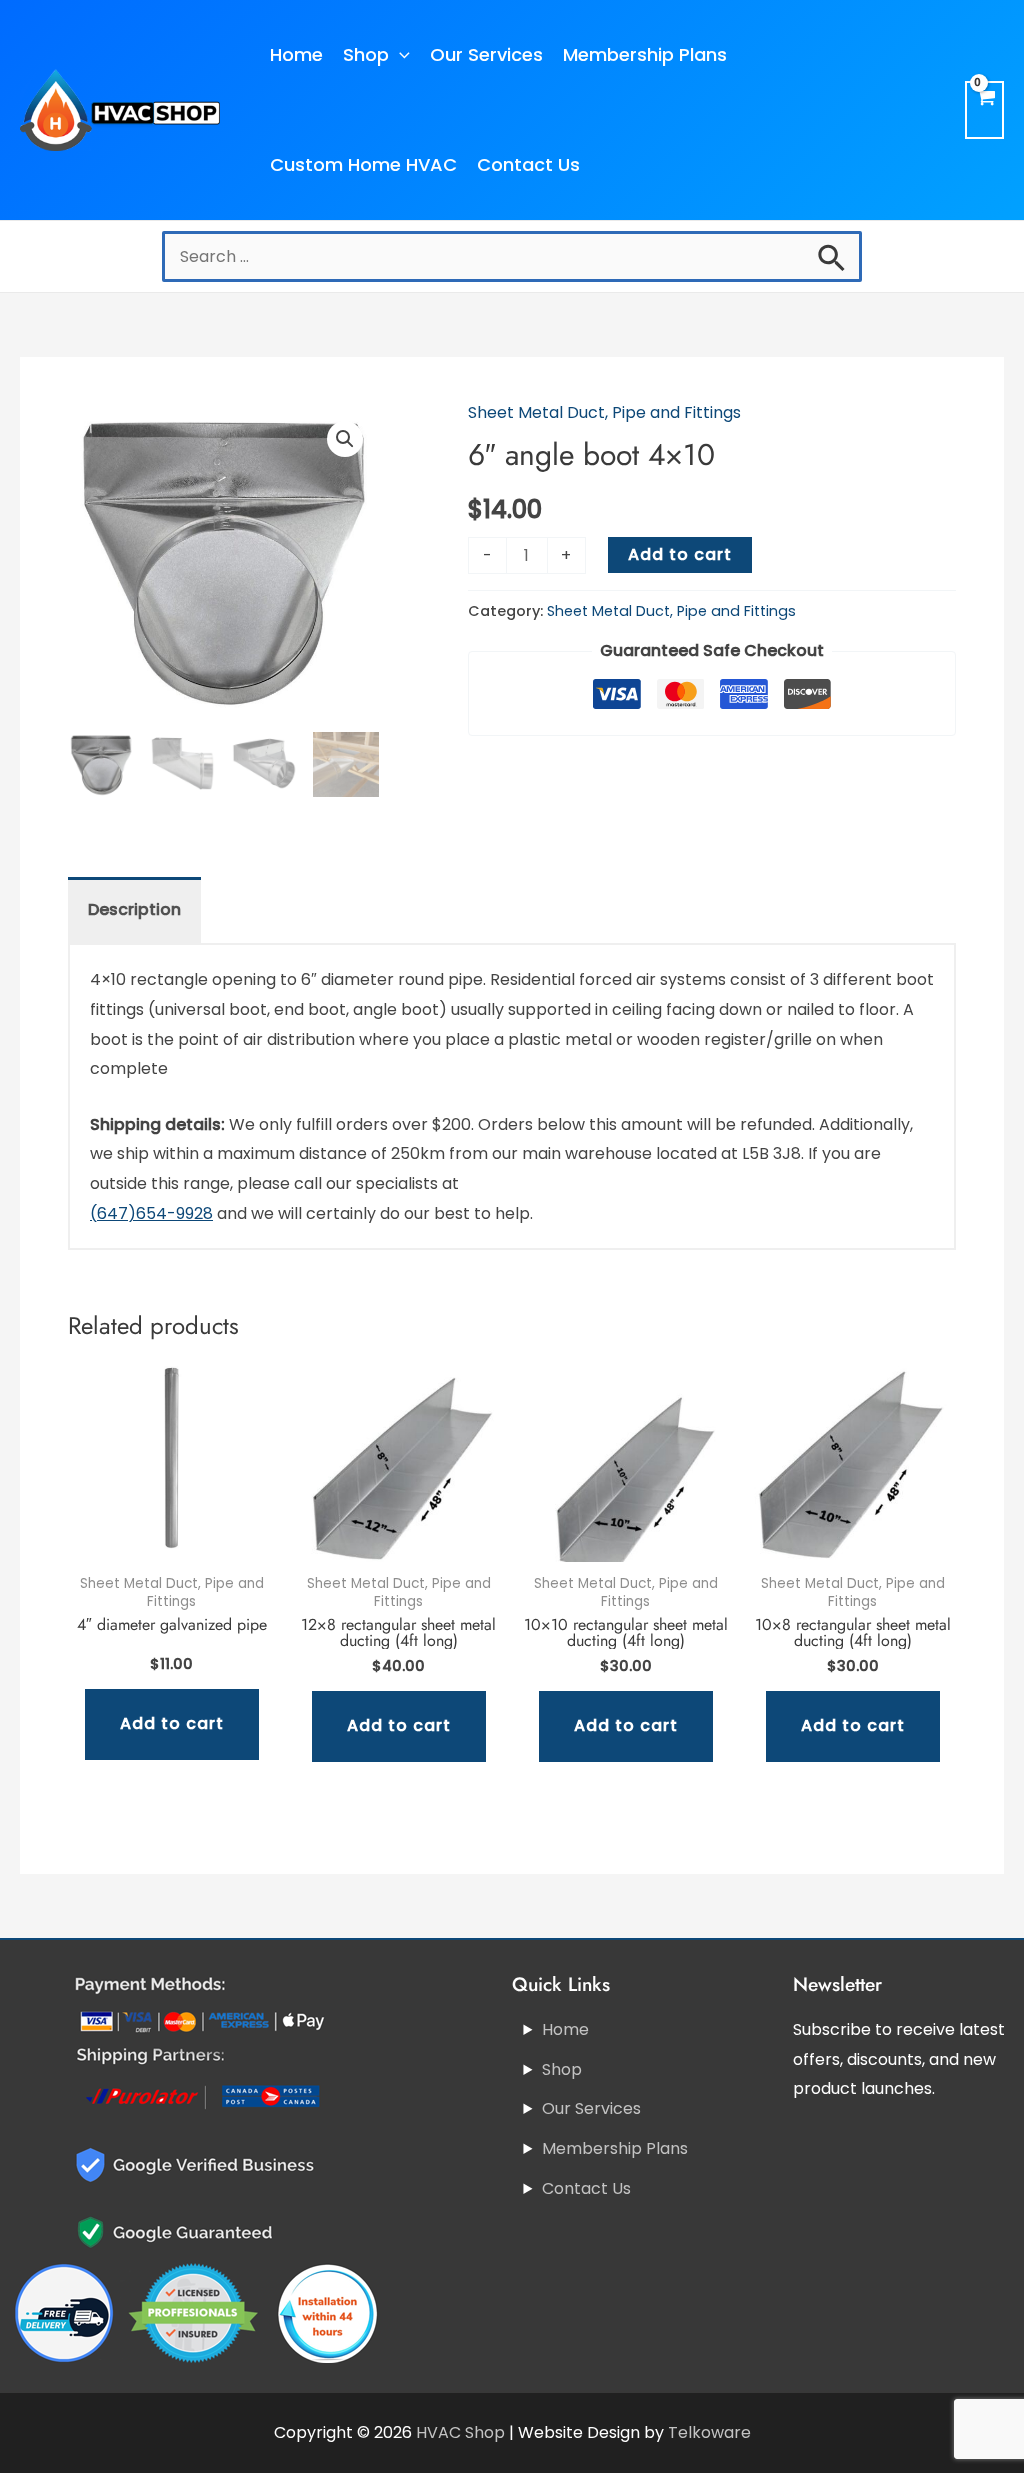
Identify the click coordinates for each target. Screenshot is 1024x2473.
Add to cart (680, 554)
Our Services (486, 54)
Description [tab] (134, 909)
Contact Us (528, 164)
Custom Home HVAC (363, 164)
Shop (366, 54)
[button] (345, 439)
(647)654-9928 (151, 1213)
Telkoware (709, 2432)
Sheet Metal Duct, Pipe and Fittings (604, 412)
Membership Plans (645, 54)
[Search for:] (512, 256)
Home (296, 54)
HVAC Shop (460, 2432)
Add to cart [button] (172, 1723)
